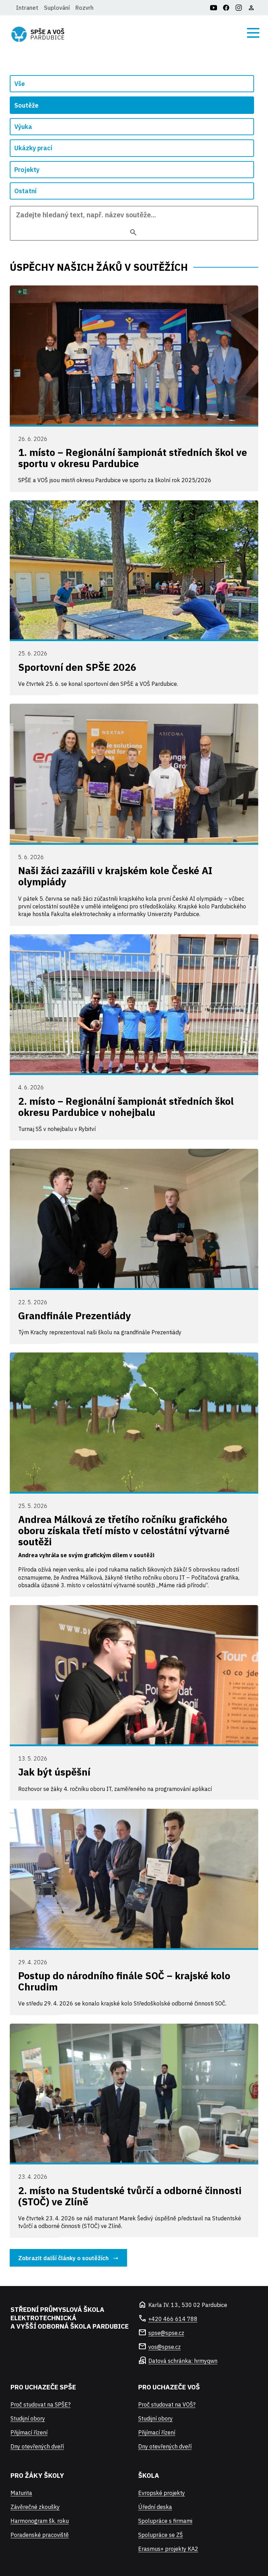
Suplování (57, 8)
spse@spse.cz (166, 2333)
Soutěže (26, 105)
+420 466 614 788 (173, 2319)
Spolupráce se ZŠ (161, 2535)
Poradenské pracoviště (40, 2535)
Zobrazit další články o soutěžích (63, 2258)
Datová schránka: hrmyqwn (183, 2361)
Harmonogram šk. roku (40, 2521)
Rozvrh (84, 8)
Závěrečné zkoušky (35, 2507)
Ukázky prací (33, 148)
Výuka (23, 127)
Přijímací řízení (29, 2432)
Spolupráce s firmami (165, 2521)
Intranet (27, 8)
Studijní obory (28, 2418)
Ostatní (25, 191)
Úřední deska (155, 2507)
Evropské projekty (162, 2493)
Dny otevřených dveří (37, 2446)
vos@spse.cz (165, 2347)
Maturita (21, 2493)
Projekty (27, 170)
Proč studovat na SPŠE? (40, 2404)
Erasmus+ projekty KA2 (168, 2549)
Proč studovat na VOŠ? (167, 2404)
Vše (20, 84)
